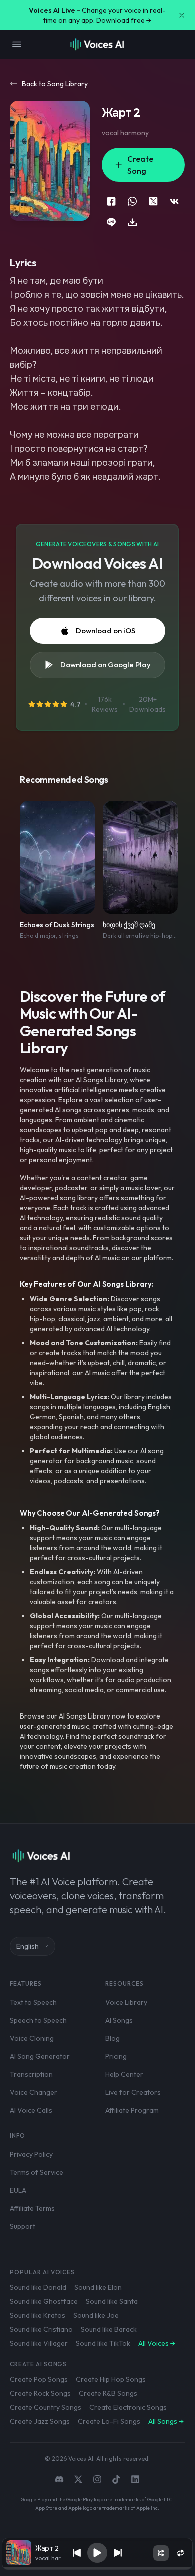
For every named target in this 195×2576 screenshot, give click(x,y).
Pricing (116, 2056)
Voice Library (126, 2002)
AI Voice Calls (31, 2110)
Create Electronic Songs (128, 2407)
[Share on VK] (174, 201)
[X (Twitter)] (78, 2479)
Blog (113, 2038)
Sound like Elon (98, 2287)
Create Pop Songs (39, 2379)
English (28, 1946)
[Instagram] (97, 2479)
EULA (18, 2190)
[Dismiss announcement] (182, 15)
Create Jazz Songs (40, 2421)
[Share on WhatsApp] (132, 201)
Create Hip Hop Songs (111, 2379)
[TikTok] (116, 2479)
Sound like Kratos (38, 2315)
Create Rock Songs (40, 2393)
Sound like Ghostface (44, 2301)
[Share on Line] (111, 222)
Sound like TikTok (103, 2343)
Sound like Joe (96, 2315)
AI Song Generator (40, 2056)
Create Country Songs (46, 2407)
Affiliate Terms (32, 2208)
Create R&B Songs (108, 2393)
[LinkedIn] (135, 2479)
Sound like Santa (112, 2301)
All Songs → (166, 2421)
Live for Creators (133, 2092)
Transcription (31, 2074)
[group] (97, 2568)
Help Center (124, 2074)
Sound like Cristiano (41, 2329)
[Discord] (59, 2479)
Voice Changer (34, 2092)
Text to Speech (33, 2002)
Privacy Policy (31, 2154)
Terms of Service (37, 2172)
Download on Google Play (106, 665)
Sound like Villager (39, 2343)
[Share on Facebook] (111, 201)
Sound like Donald (38, 2287)
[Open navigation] (17, 44)
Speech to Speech (38, 2020)
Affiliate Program (132, 2110)
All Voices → (157, 2343)
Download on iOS (106, 631)
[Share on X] (153, 201)
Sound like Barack (109, 2329)
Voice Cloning (32, 2038)
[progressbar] (97, 2568)
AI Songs (119, 2020)
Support (23, 2226)
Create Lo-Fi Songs (109, 2421)
